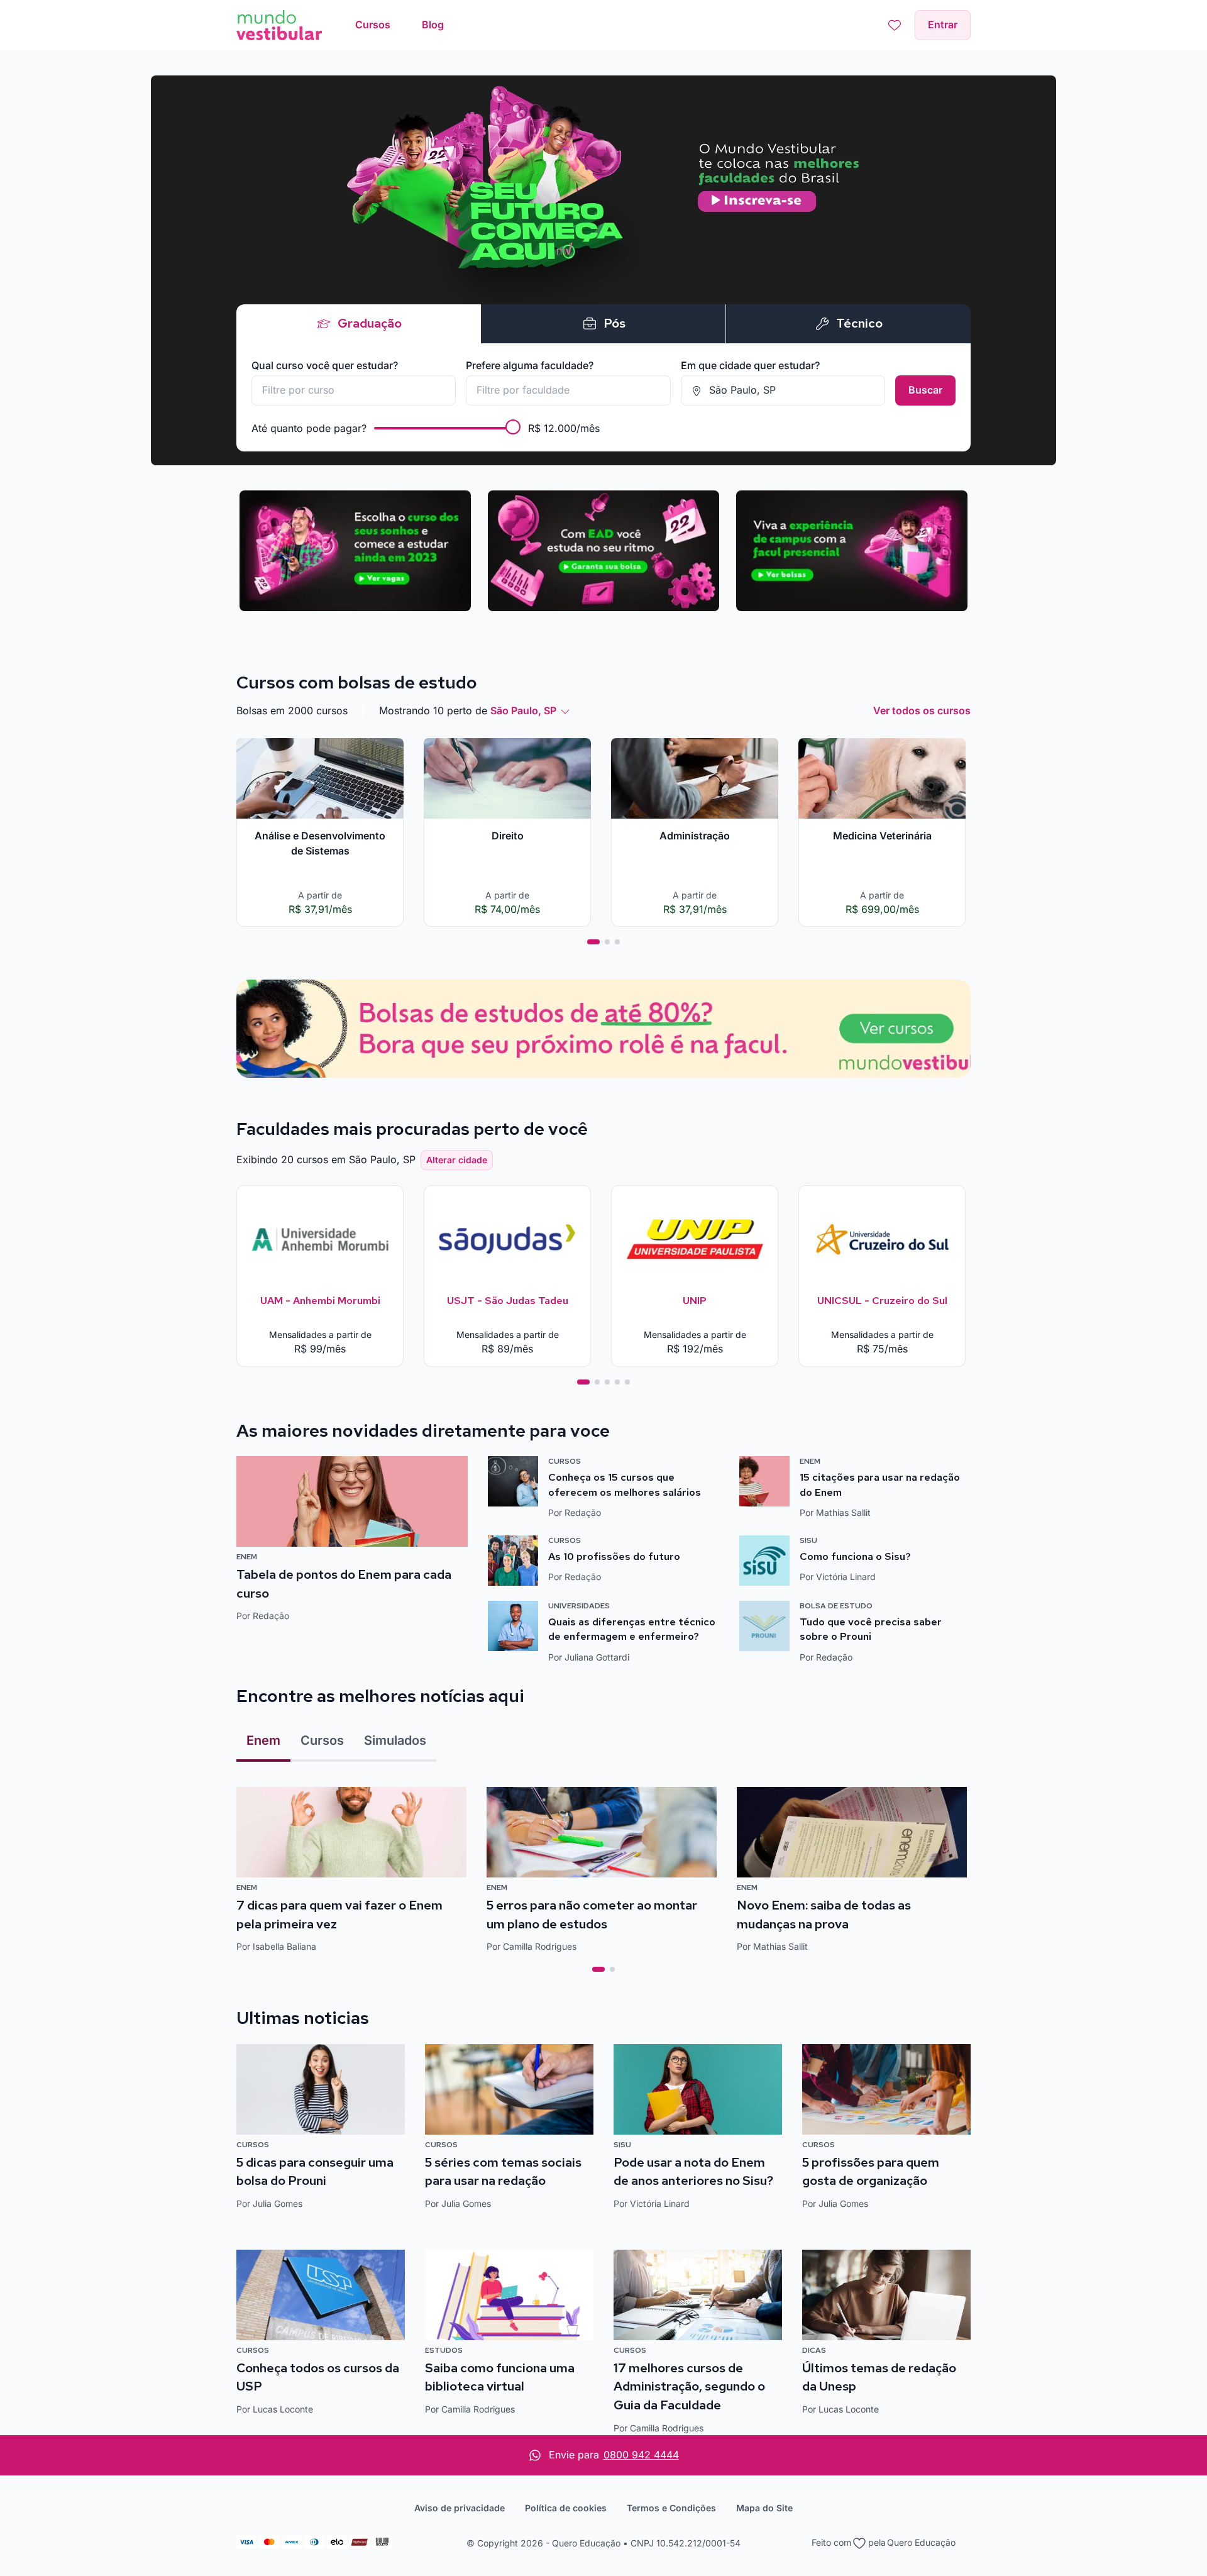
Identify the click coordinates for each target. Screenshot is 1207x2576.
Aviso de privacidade (460, 2508)
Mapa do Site (764, 2508)
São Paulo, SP (523, 710)
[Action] (603, 1029)
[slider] (513, 427)
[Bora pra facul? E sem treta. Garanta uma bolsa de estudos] (603, 270)
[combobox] (354, 390)
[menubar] (400, 25)
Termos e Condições (671, 2508)
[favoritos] (895, 25)
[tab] (593, 942)
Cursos (322, 1740)
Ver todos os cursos (922, 710)
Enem (263, 1740)
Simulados (395, 1740)
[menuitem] (373, 25)
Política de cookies (566, 2508)
